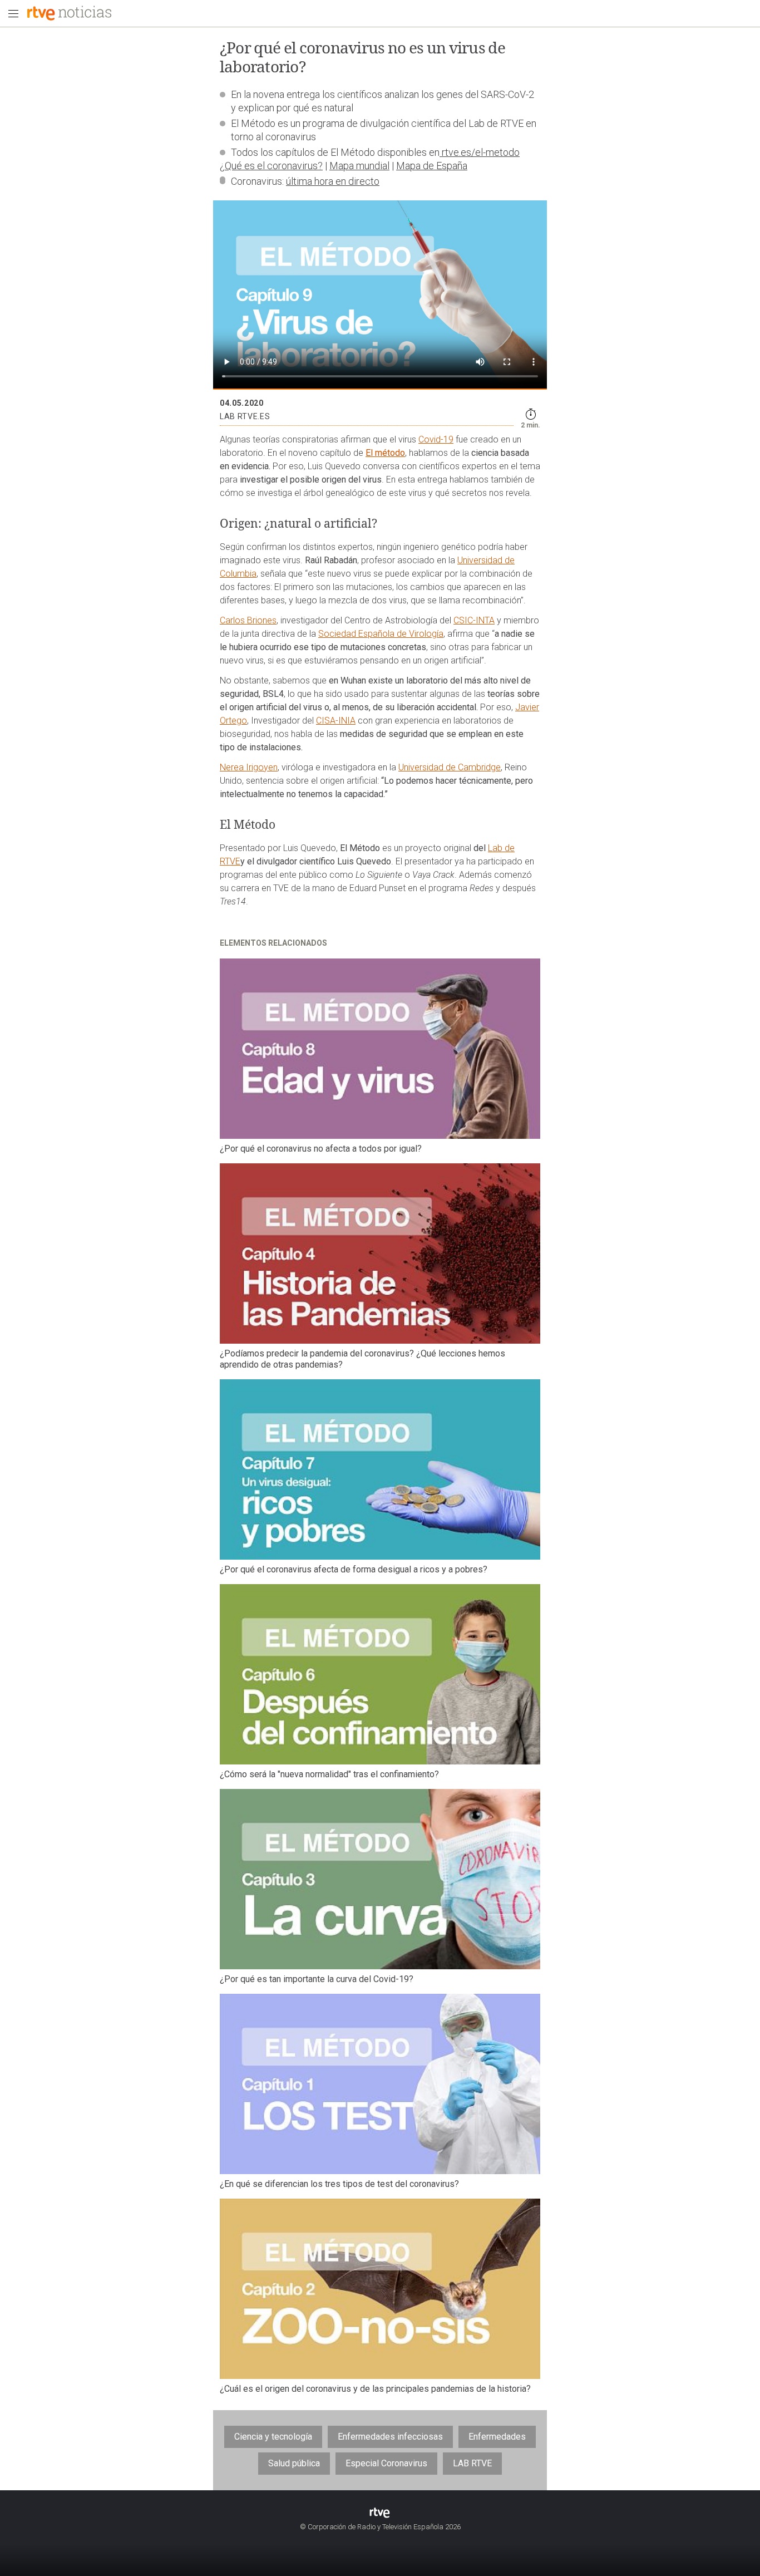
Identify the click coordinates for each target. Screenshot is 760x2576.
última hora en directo (333, 181)
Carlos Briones (248, 620)
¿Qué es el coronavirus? (271, 166)
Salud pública (294, 2463)
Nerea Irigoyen (249, 767)
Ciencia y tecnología (273, 2437)
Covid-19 (436, 439)
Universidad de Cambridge (450, 767)
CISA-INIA (336, 721)
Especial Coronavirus (386, 2463)
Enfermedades (497, 2437)
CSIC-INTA (474, 620)
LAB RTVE (472, 2463)
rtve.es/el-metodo (480, 152)
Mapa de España (432, 166)
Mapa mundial (359, 166)
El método (385, 453)
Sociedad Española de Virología (381, 634)
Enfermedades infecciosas (390, 2437)
